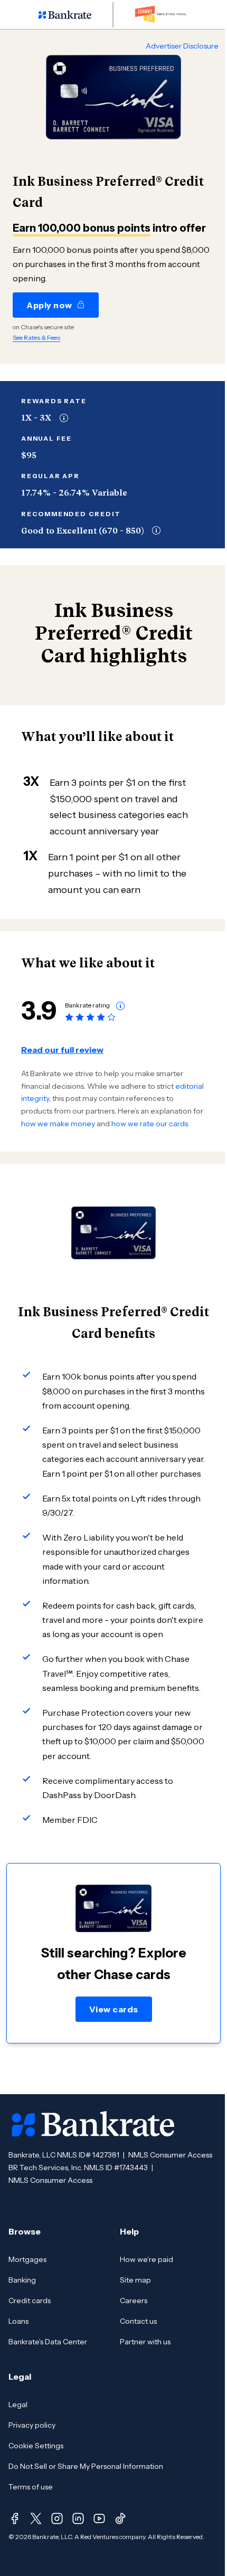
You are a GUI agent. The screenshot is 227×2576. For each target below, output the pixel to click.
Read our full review (62, 1050)
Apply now (49, 305)
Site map (135, 2280)
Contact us (138, 2321)
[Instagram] (57, 2518)
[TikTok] (120, 2518)
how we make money (58, 1124)
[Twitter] (36, 2518)
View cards (114, 2009)
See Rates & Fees (36, 338)
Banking (22, 2280)
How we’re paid (146, 2259)
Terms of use (31, 2487)
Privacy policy (32, 2425)
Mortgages (27, 2259)
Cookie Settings (36, 2446)
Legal (18, 2404)
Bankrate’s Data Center (48, 2342)
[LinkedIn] (78, 2518)
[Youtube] (99, 2518)
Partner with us (145, 2342)
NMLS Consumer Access (170, 2155)
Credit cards (30, 2301)
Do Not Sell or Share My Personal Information (86, 2466)
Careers (134, 2301)
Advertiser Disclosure (182, 46)
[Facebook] (15, 2518)
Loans (18, 2321)
